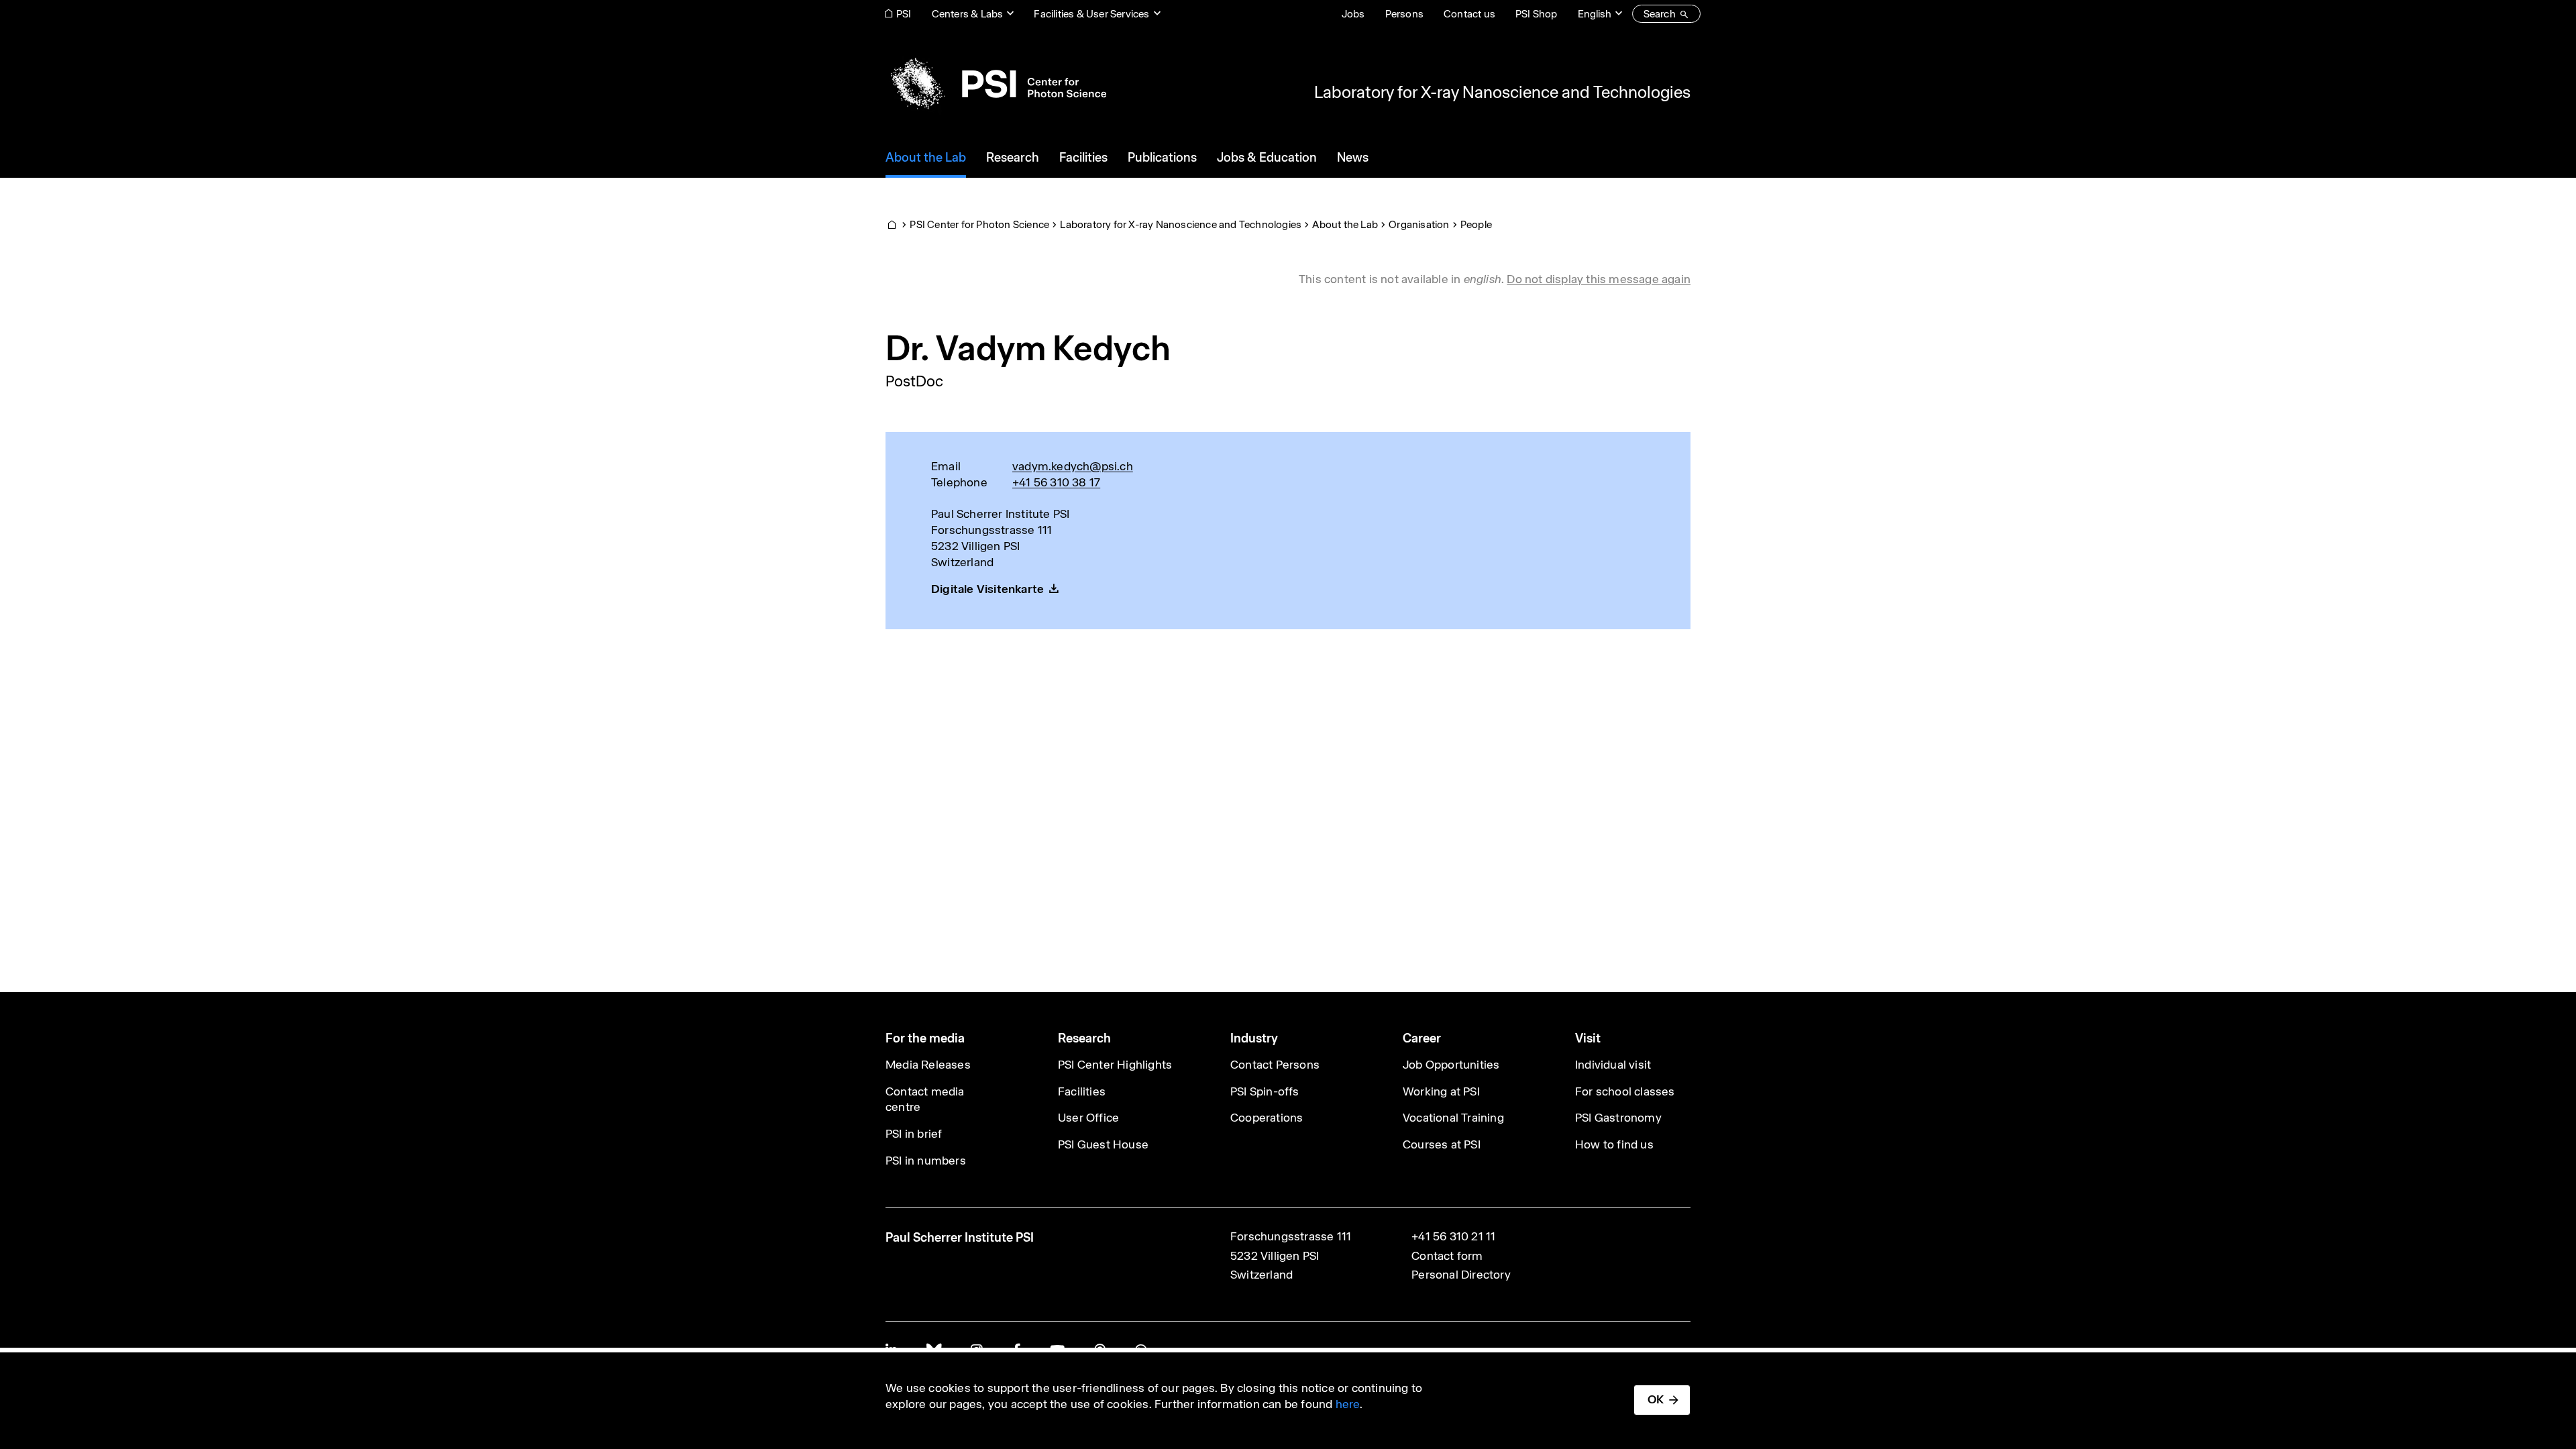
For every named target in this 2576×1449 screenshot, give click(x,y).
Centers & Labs (968, 14)
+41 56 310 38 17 (1056, 482)
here (1348, 1404)
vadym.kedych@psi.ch (1073, 466)
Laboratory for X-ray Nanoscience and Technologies (1502, 92)
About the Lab (1345, 224)
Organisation (1419, 224)
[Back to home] (996, 84)
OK (1656, 1399)
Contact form (1447, 1256)
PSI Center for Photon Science (979, 224)
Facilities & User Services (1091, 14)
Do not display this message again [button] (1599, 279)
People (1476, 224)
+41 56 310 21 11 (1453, 1236)
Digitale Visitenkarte (987, 589)
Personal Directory (1461, 1275)
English (1595, 14)
